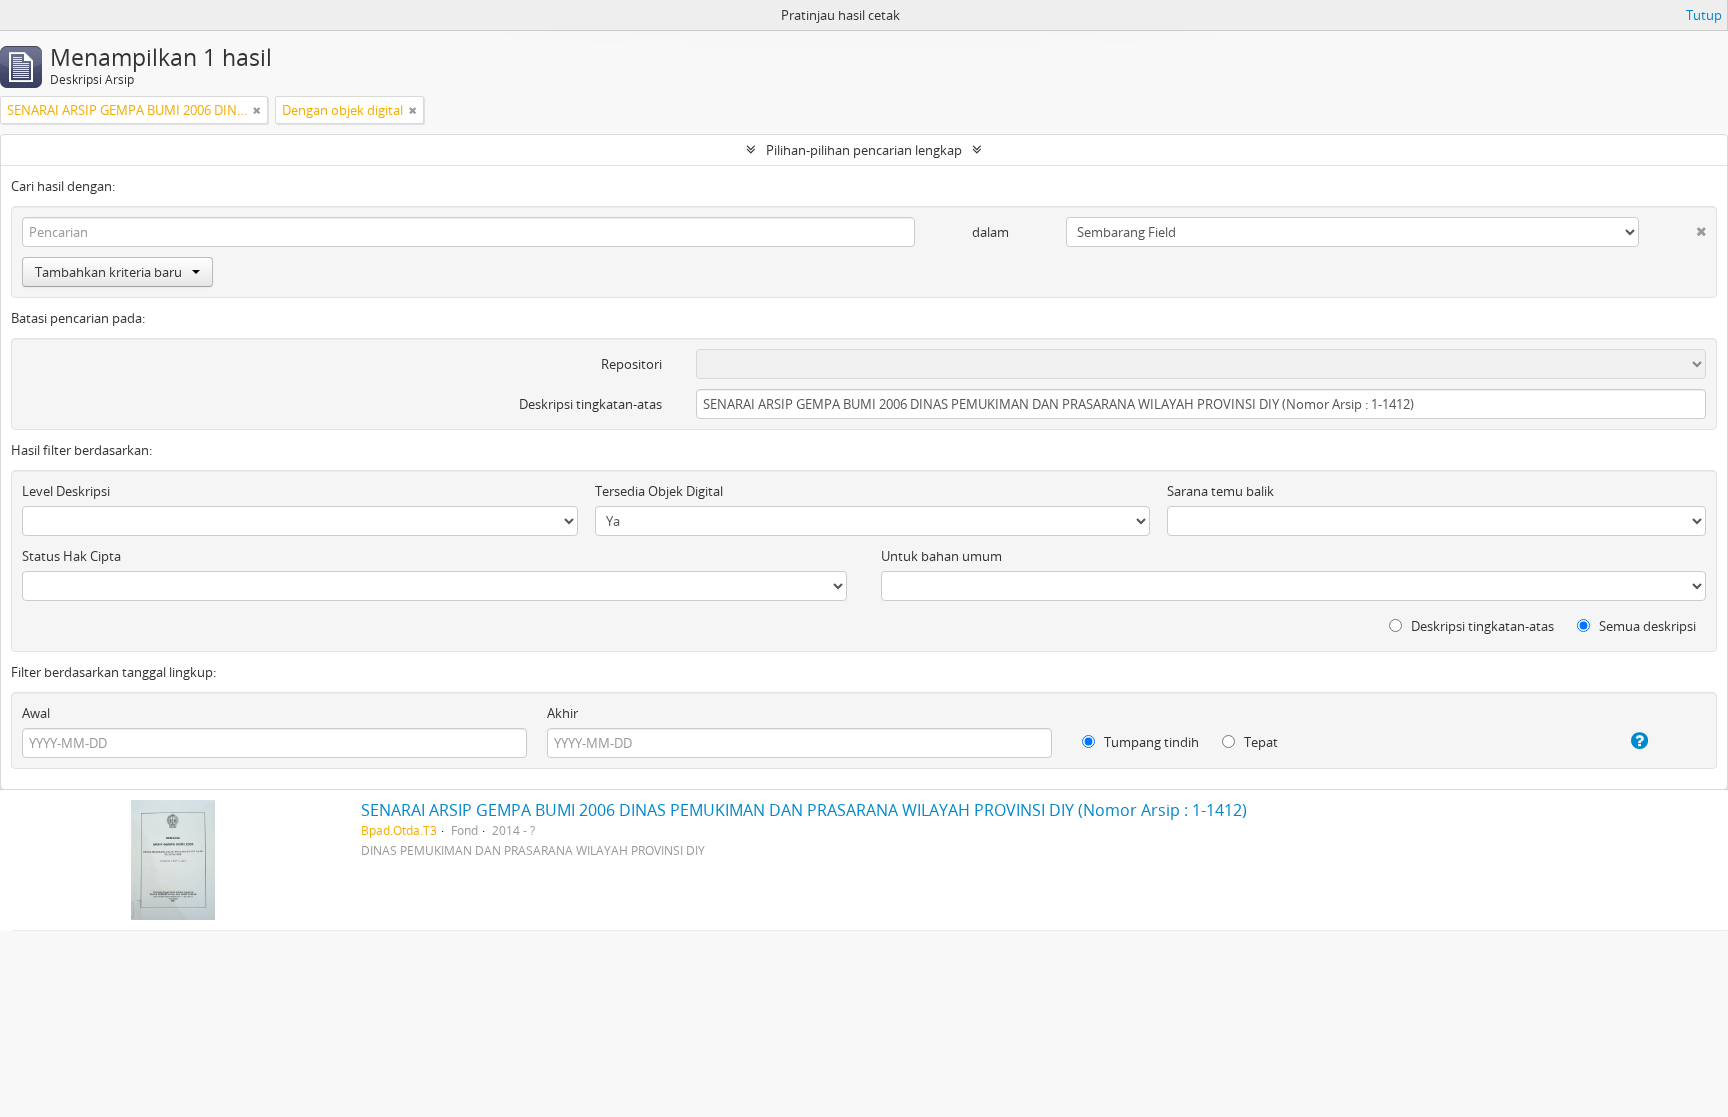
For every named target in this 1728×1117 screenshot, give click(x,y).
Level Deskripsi (66, 491)
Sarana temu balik (1220, 491)
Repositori (631, 364)
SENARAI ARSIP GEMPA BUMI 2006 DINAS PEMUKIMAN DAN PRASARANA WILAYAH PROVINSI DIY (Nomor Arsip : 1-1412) (804, 810)
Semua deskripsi (1646, 626)
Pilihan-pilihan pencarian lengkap (864, 150)
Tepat (1259, 742)
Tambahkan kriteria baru (108, 272)
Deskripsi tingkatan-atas (590, 404)
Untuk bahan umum (941, 556)
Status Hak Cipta (71, 556)
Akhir (562, 713)
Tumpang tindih (1150, 742)
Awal (36, 713)
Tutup (1704, 15)
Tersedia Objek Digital (659, 491)
